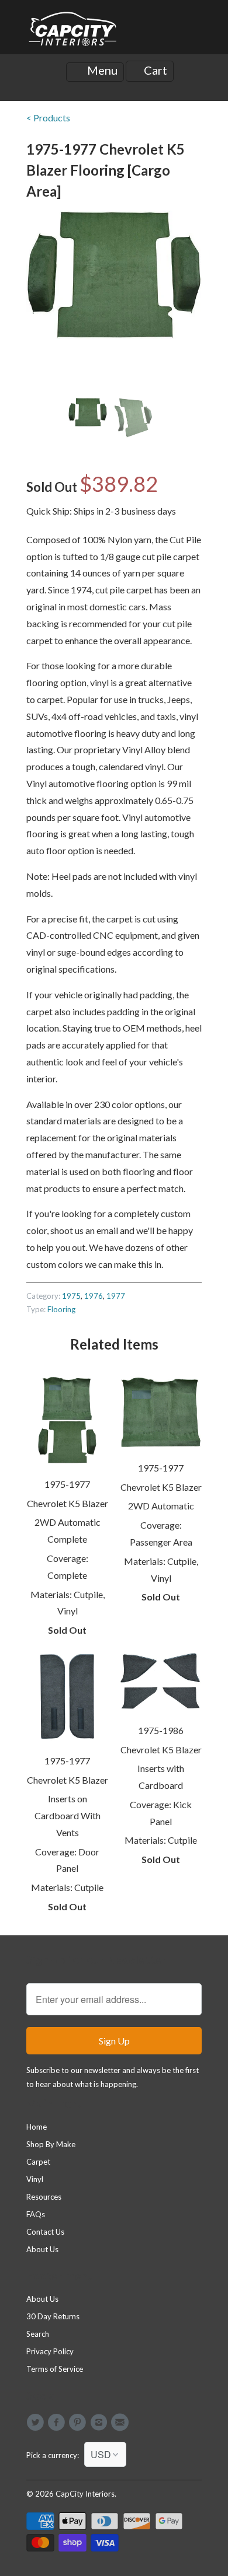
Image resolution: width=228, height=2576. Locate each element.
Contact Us (45, 2232)
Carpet (38, 2162)
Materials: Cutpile (67, 1887)
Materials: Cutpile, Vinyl (68, 1603)
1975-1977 (67, 1484)
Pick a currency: (55, 2455)
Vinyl (35, 2179)
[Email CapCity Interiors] (122, 2423)
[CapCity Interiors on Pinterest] (80, 2423)
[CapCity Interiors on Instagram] (101, 2423)
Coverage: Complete (68, 1567)
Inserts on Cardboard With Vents (68, 1815)
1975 (71, 1296)
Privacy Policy (50, 2351)
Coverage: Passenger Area (161, 1533)
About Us (42, 2249)
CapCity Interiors (85, 2494)
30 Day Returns (53, 2316)
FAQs (36, 2214)
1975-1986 (161, 1730)
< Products (48, 118)
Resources (44, 2197)
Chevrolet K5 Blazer (68, 1503)
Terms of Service (55, 2369)
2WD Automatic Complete (68, 1530)
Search (38, 2334)
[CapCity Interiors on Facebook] (58, 2423)
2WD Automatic (161, 1506)
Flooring (61, 1309)
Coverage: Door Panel (67, 1860)
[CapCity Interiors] (73, 32)
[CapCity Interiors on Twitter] (37, 2423)
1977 (116, 1296)
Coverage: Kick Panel (161, 1813)
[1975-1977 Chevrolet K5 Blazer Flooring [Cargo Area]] (114, 275)
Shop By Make (51, 2144)
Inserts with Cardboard (161, 1777)
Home (37, 2127)
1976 (94, 1296)
